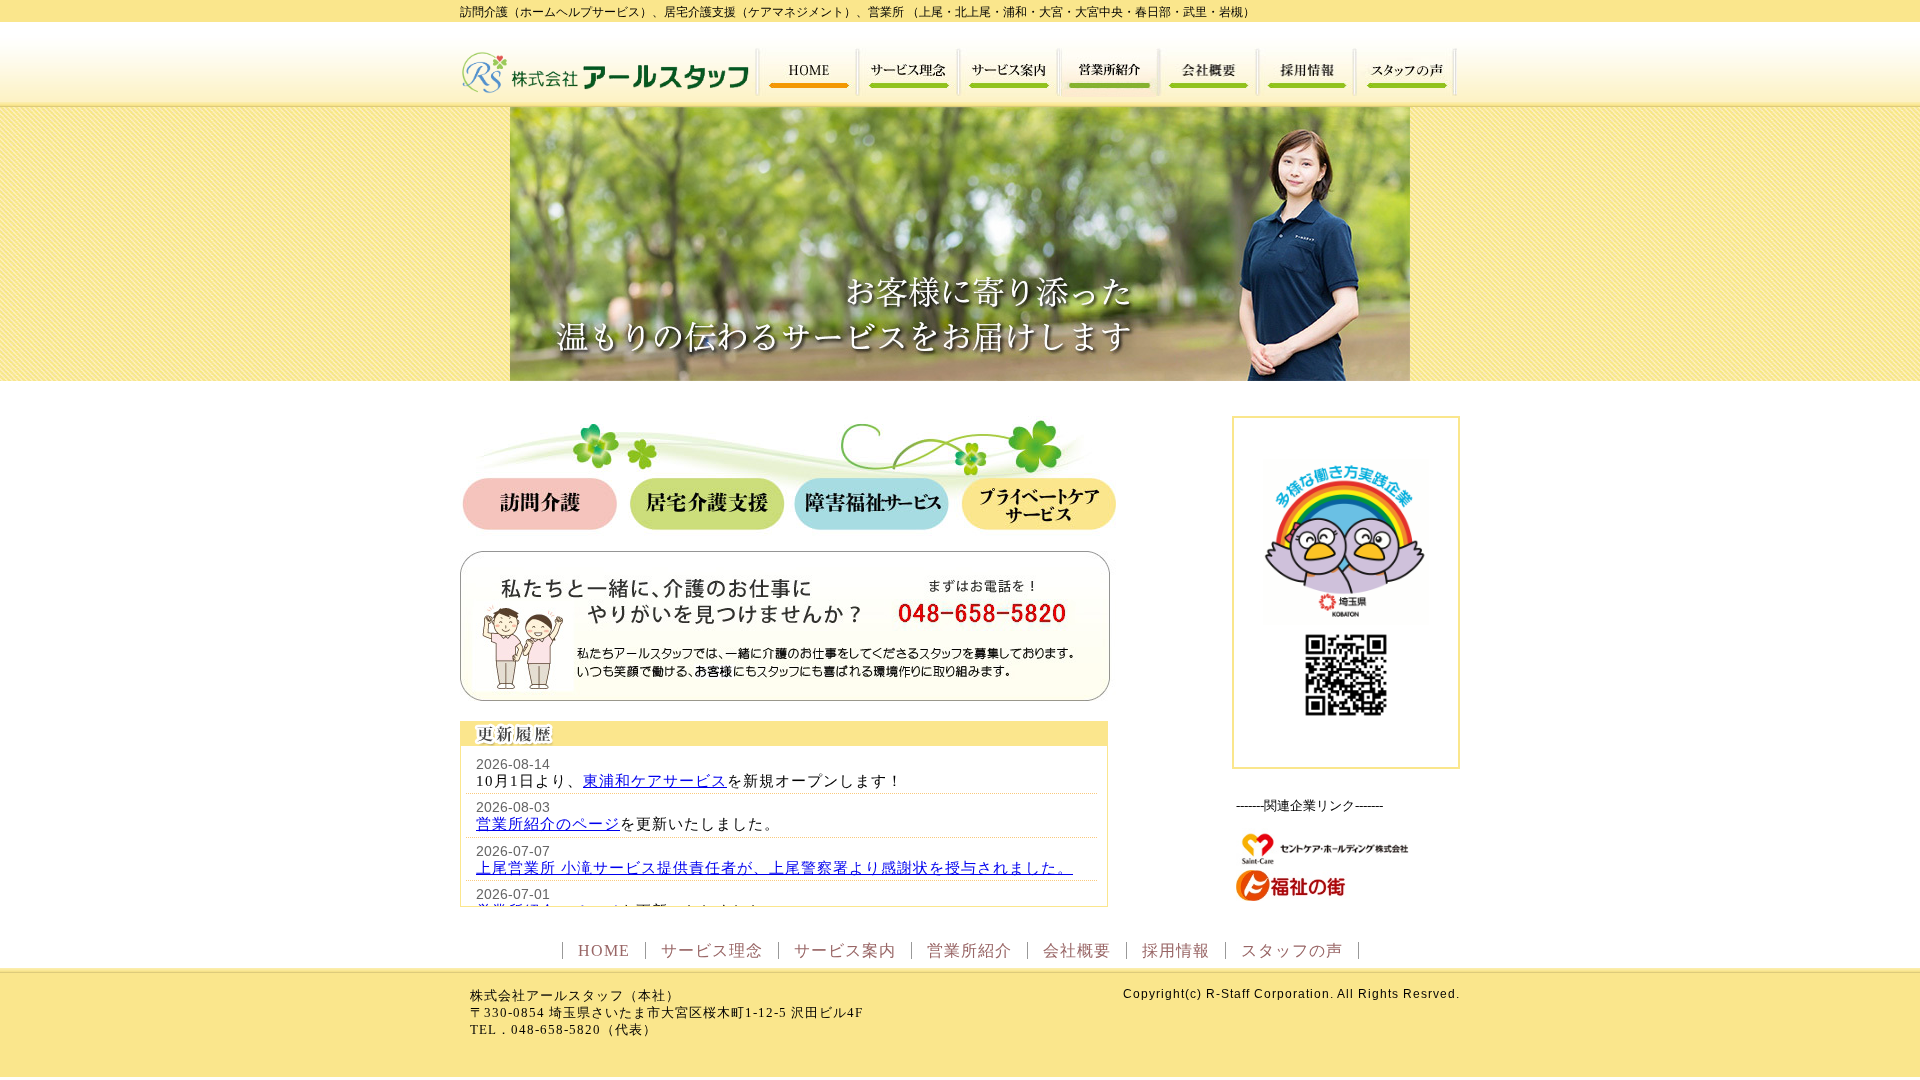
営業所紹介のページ (548, 823)
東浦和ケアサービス (655, 780)
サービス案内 (845, 950)
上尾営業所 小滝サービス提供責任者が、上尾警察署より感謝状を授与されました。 (774, 867)
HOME (604, 950)
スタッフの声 (1292, 950)
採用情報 (1176, 950)
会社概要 (1077, 950)
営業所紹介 (969, 950)
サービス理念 (712, 950)
